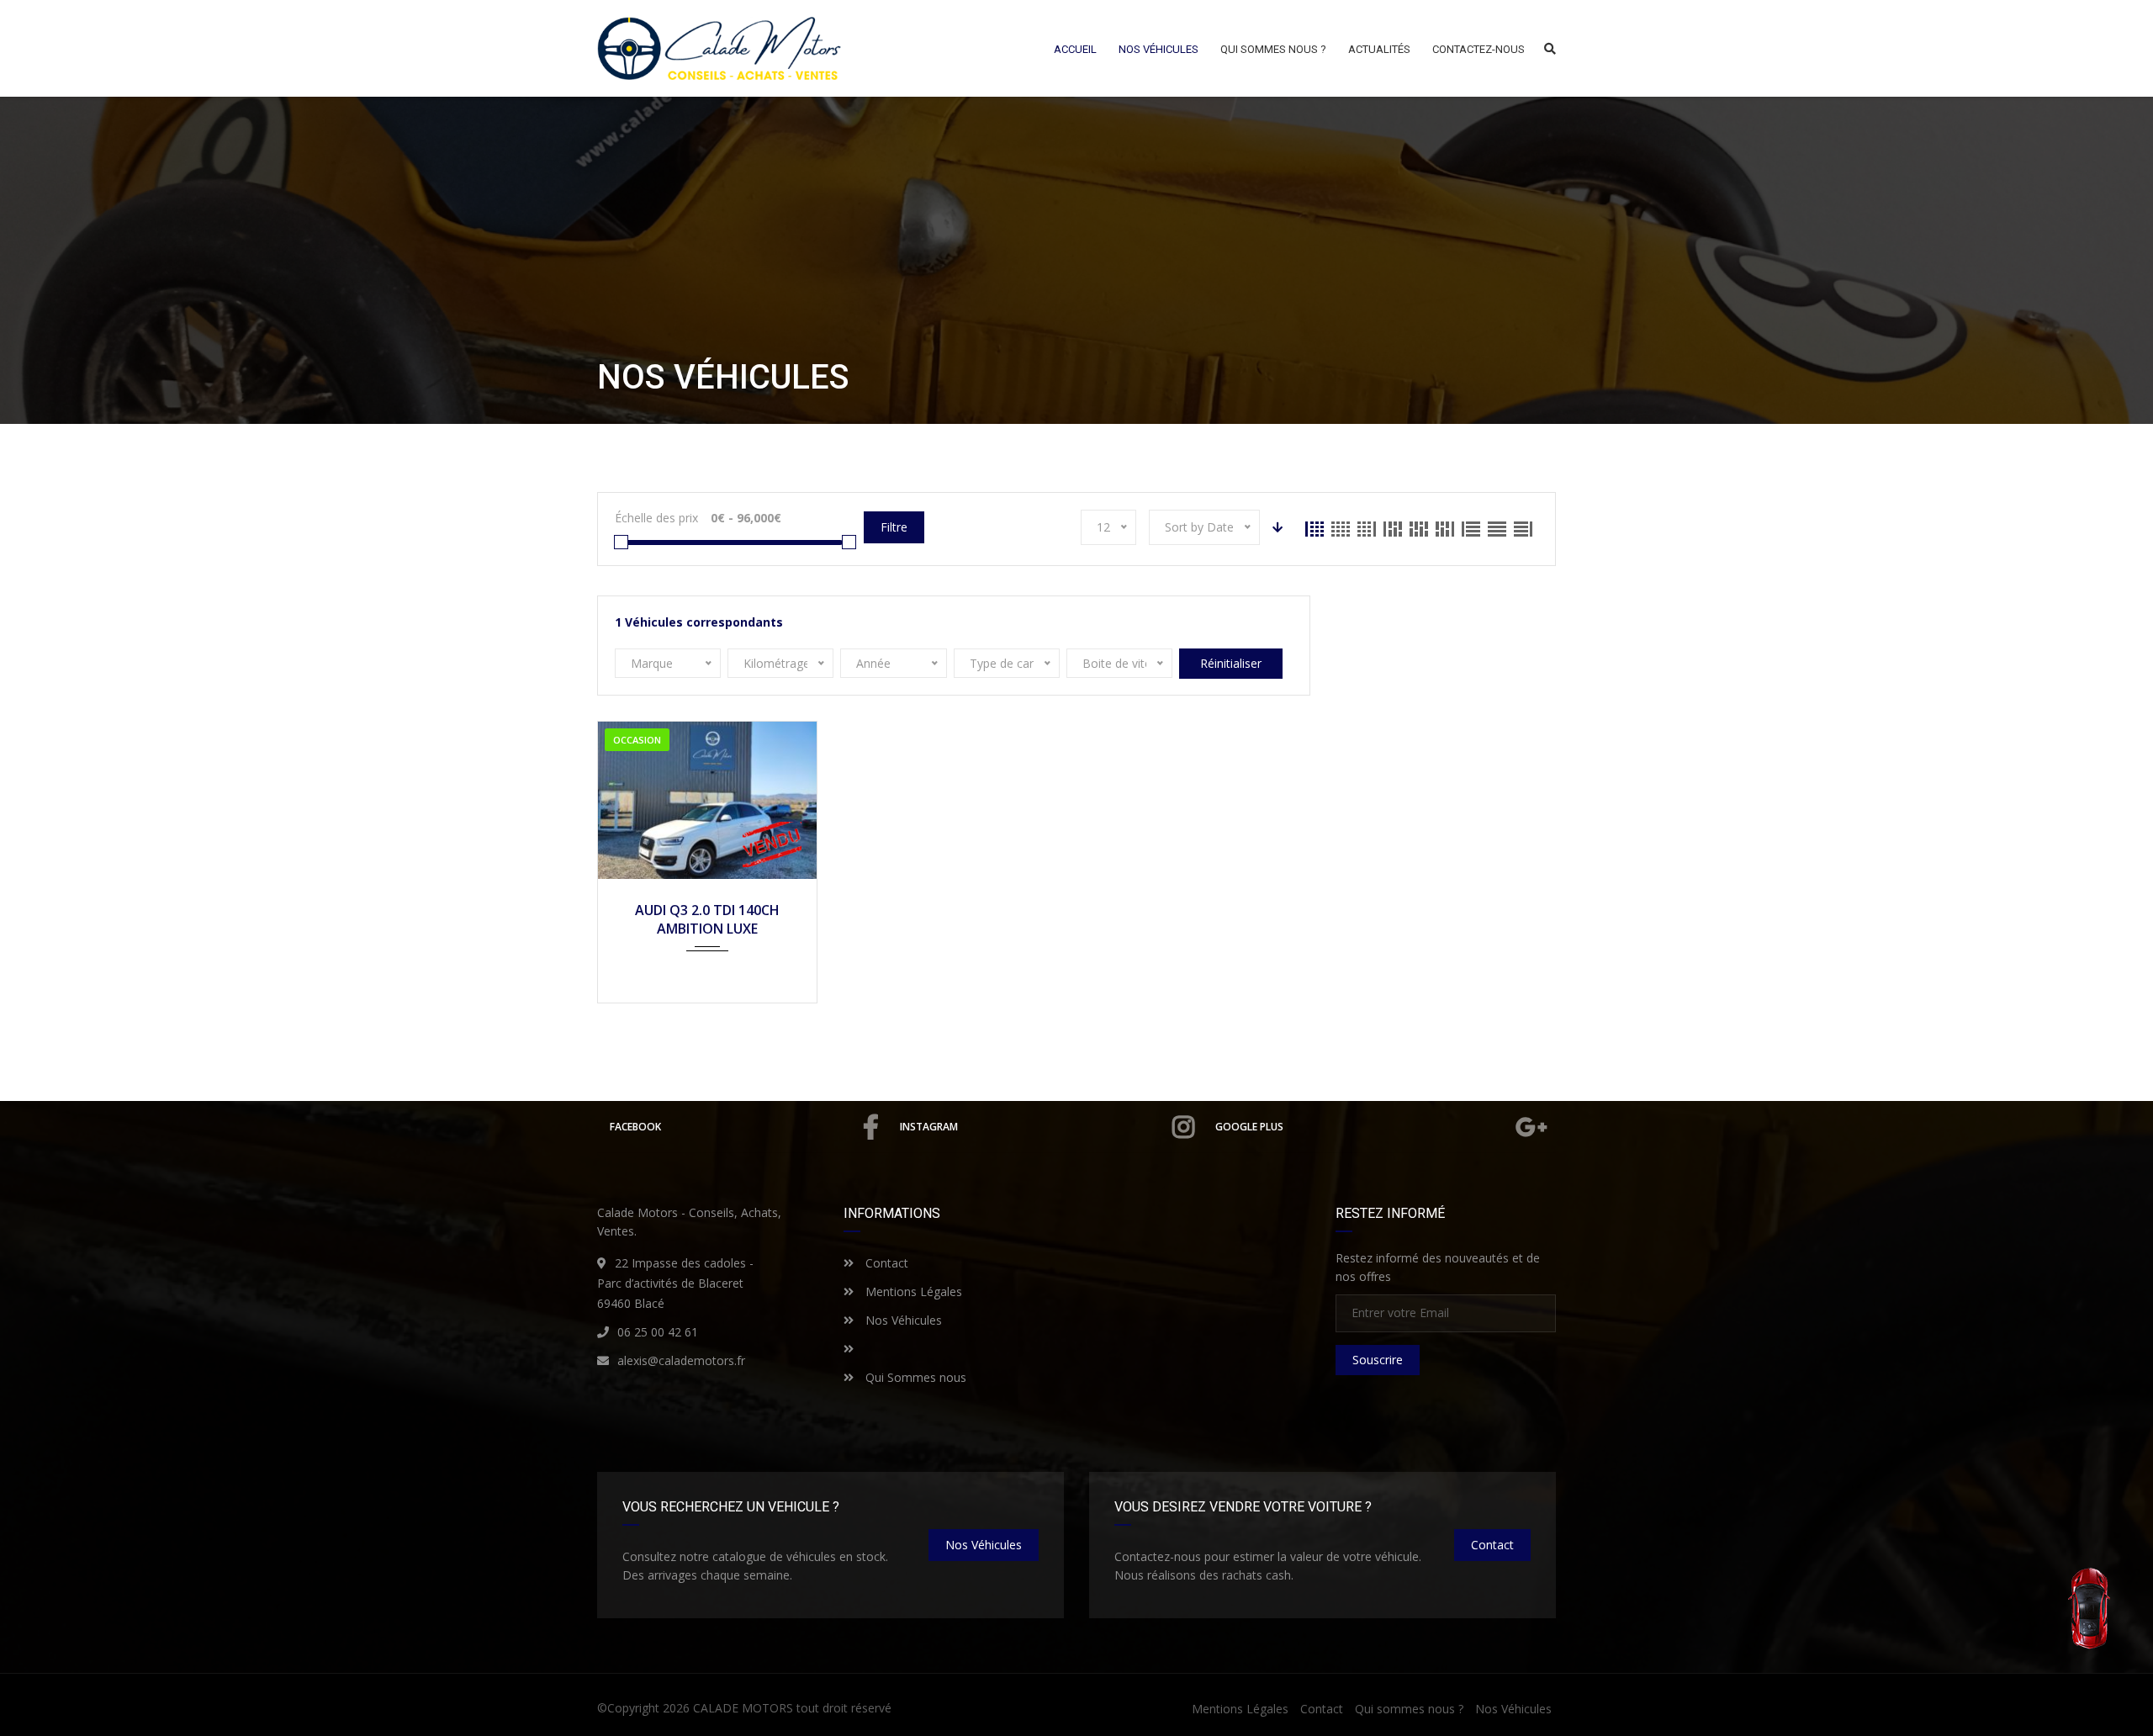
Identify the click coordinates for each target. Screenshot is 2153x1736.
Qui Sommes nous (914, 1377)
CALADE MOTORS (743, 1708)
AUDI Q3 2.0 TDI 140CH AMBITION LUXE (707, 919)
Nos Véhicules (902, 1320)
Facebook (635, 1127)
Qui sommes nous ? (1409, 1709)
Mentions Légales (912, 1291)
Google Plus (1249, 1127)
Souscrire (1378, 1360)
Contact (885, 1263)
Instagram (929, 1127)
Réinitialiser (1231, 663)
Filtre (894, 527)
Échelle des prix (656, 518)
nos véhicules (984, 1545)
